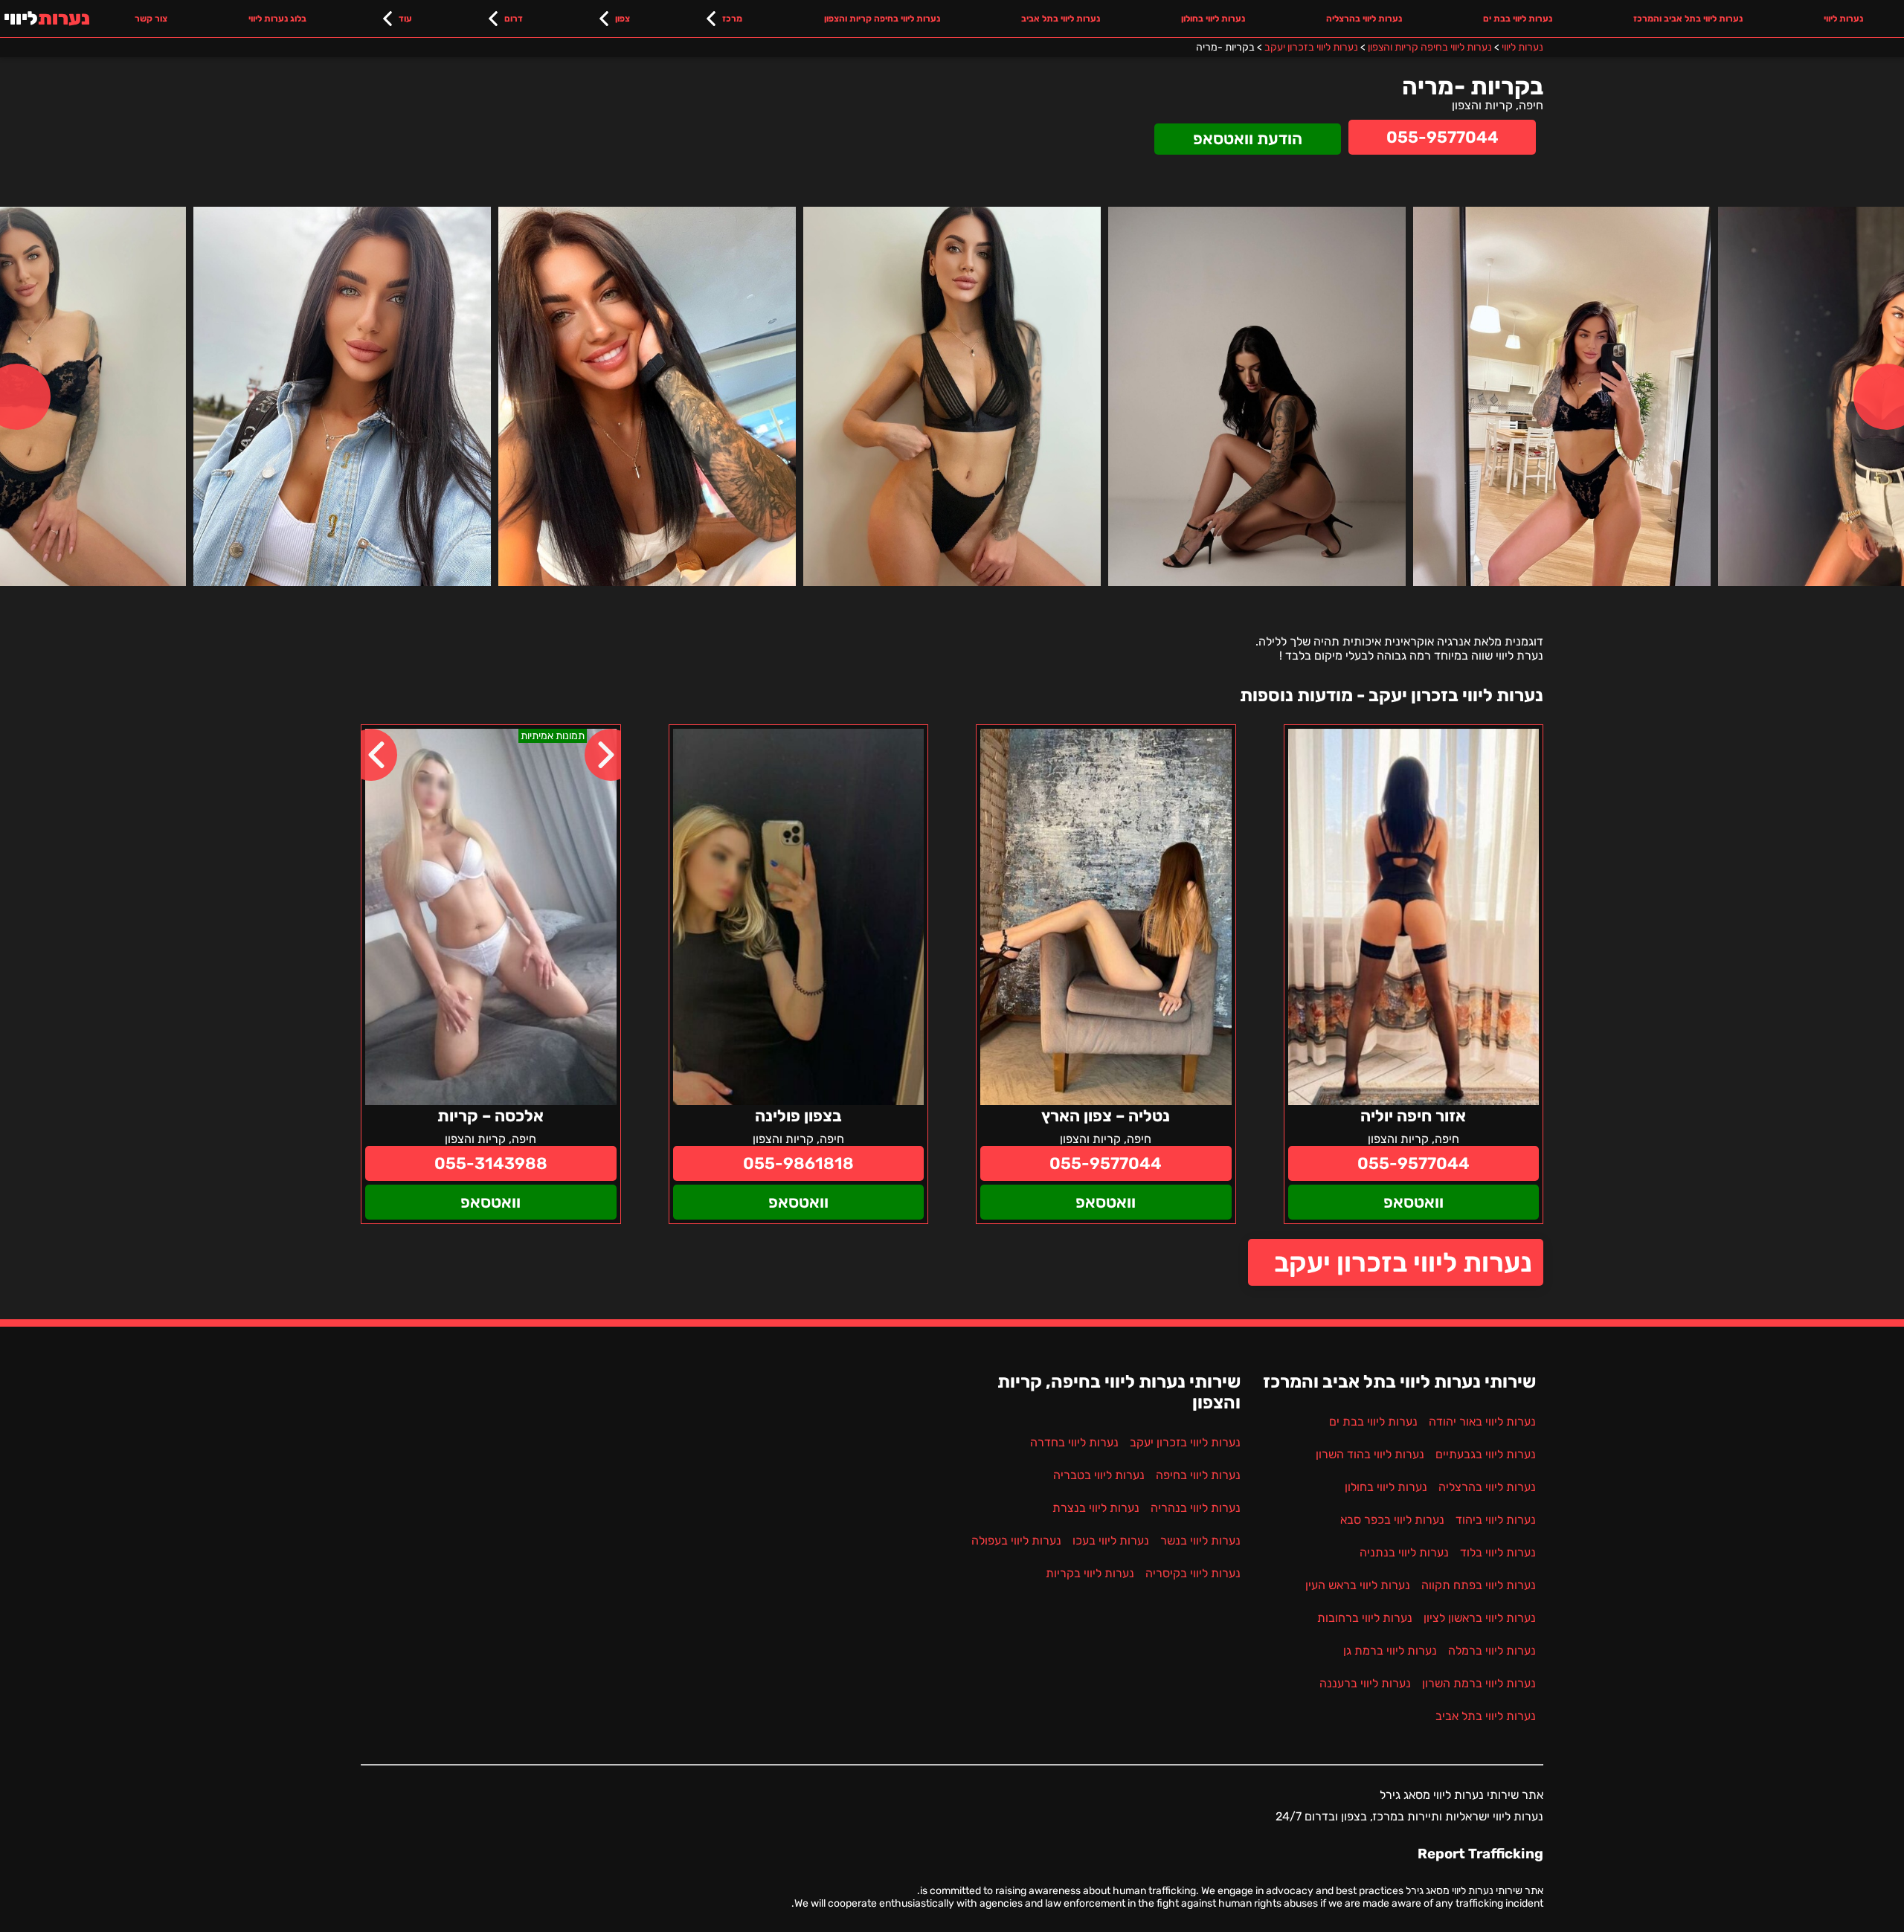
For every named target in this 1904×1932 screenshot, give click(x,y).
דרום (514, 19)
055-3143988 (491, 1163)
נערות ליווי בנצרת (1096, 1508)
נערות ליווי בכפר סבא (1392, 1520)
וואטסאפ (1413, 1202)
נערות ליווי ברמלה (1492, 1651)
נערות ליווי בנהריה (1196, 1508)
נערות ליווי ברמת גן (1390, 1651)
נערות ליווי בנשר (1200, 1540)
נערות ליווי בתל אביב (1061, 19)
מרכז (732, 19)
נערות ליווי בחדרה (1074, 1442)
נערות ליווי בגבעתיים (1486, 1454)
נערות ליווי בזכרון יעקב (1403, 1262)
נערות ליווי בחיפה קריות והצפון (882, 19)
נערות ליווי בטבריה (1099, 1475)
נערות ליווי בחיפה (1198, 1475)
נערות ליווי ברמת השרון (1479, 1683)
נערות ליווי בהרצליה (1364, 19)
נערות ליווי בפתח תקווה (1479, 1585)
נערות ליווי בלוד (1498, 1552)
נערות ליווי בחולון (1213, 19)
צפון (623, 19)
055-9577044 (1443, 137)
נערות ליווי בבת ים (1518, 19)
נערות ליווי (1843, 19)
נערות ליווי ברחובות (1365, 1618)
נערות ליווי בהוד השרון (1370, 1454)
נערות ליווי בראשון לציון (1480, 1618)
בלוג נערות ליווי (277, 19)
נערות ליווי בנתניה (1404, 1552)
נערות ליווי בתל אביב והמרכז (1688, 19)
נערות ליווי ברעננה (1365, 1683)
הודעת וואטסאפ (1248, 139)
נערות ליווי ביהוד (1496, 1520)
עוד (405, 19)
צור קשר (151, 19)
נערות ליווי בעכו (1111, 1540)
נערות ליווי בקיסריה (1193, 1573)
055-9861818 (798, 1163)
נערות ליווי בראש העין (1358, 1585)
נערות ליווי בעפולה (1016, 1540)
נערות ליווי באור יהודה (1482, 1421)
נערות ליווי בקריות (1090, 1573)
